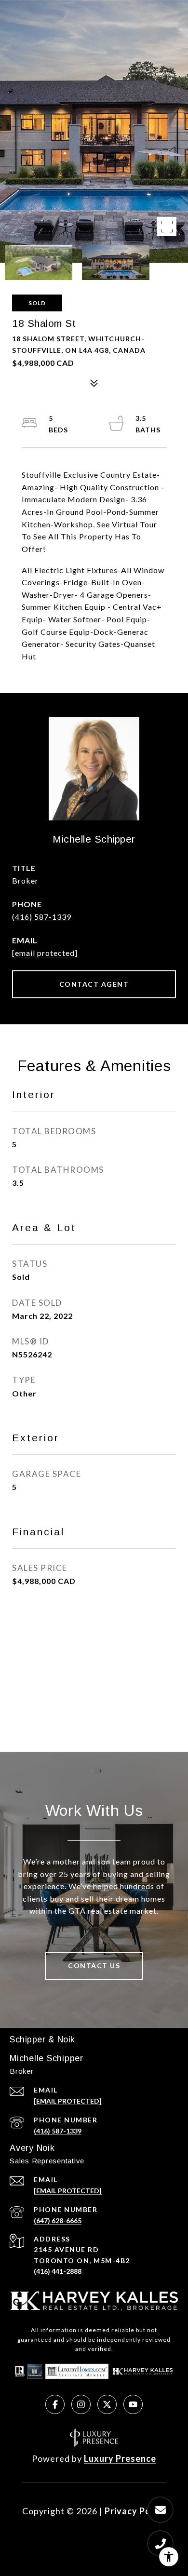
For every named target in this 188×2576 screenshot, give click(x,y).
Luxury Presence (120, 2458)
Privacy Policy (135, 2511)
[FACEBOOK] (55, 2404)
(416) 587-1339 (42, 917)
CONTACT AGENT (94, 984)
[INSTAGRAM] (81, 2404)
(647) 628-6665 (58, 2220)
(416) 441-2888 (58, 2271)
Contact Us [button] (94, 1966)
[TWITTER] (107, 2404)
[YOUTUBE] (133, 2404)
